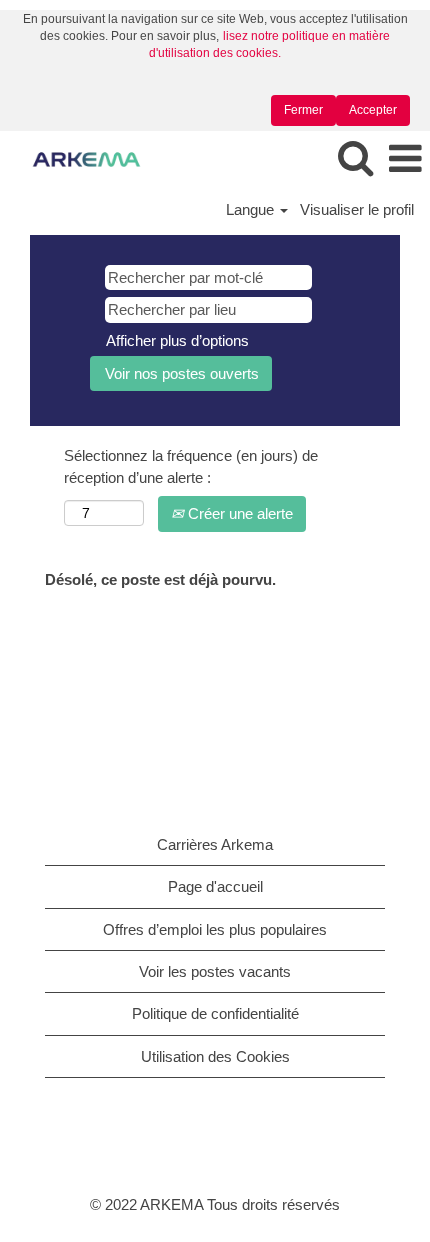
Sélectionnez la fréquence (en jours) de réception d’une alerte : (191, 466)
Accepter (373, 110)
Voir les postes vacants (215, 971)
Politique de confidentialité (215, 1013)
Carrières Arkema (215, 844)
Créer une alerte (238, 513)
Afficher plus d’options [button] (177, 340)
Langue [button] (252, 209)
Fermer (303, 110)
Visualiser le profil (357, 209)
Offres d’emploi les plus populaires (215, 929)
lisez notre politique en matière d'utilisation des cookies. (270, 44)
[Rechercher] (355, 158)
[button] (405, 159)
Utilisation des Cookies (215, 1056)
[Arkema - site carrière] (79, 158)
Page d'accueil (215, 886)
